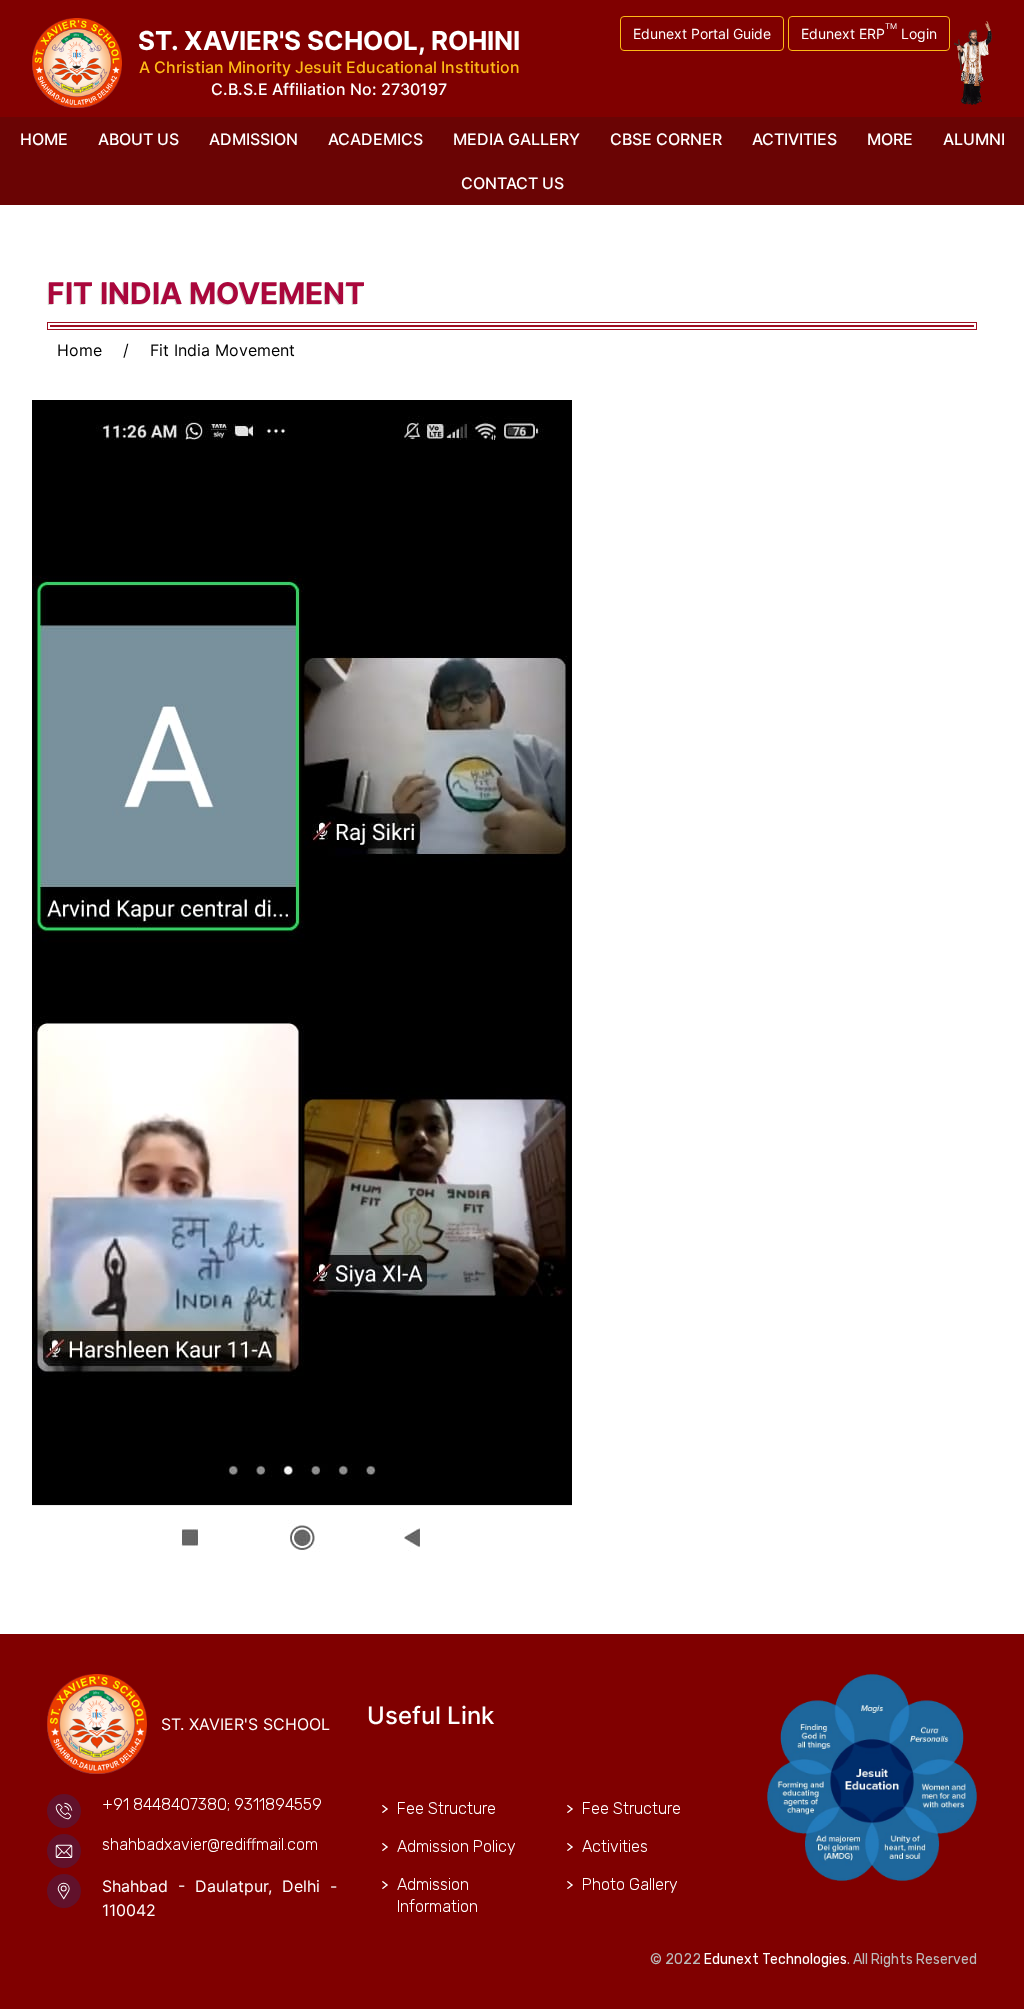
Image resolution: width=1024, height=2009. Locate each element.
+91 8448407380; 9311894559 (212, 1804)
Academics (375, 139)
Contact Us (512, 183)
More (890, 139)
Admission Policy (456, 1846)
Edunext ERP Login (869, 31)
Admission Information (437, 1895)
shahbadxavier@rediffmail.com (210, 1844)
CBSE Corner (666, 139)
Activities (794, 139)
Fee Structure (446, 1808)
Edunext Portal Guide (702, 33)
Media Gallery (516, 139)
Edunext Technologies (775, 1959)
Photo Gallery (630, 1884)
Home (44, 139)
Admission (253, 139)
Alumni (974, 139)
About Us (138, 139)
